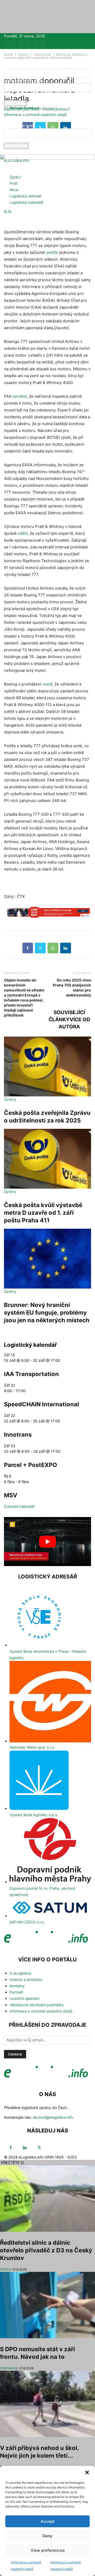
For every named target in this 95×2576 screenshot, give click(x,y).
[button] (87, 2472)
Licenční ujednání (24, 1998)
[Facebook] (11, 45)
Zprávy (16, 177)
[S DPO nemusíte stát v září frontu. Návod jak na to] (47, 2305)
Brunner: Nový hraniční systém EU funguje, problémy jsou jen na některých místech (47, 1313)
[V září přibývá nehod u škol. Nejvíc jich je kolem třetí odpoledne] (47, 2404)
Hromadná (9, 2368)
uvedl (47, 684)
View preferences (48, 2550)
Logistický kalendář (26, 202)
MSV (11, 1495)
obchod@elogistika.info (53, 2117)
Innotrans (18, 1435)
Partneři (16, 1992)
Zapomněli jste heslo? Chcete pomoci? (37, 109)
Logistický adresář (25, 196)
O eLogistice (20, 1973)
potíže (52, 252)
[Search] (10, 212)
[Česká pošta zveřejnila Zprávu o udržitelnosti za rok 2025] (47, 1066)
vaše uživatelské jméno (24, 80)
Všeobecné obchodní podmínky (37, 2005)
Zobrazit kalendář (19, 1506)
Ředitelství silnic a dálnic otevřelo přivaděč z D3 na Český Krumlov (46, 2250)
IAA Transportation (31, 1374)
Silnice (6, 2269)
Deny (47, 2536)
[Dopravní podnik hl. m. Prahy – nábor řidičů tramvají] (47, 915)
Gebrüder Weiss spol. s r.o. (32, 1747)
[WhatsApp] (53, 948)
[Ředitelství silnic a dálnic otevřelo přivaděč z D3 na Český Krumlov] (47, 2199)
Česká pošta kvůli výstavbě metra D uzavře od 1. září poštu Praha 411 (43, 1213)
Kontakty (17, 1986)
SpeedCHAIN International (41, 1404)
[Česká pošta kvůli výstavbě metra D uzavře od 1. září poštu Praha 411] (47, 1159)
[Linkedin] (25, 45)
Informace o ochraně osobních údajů (35, 115)
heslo (8, 97)
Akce (14, 190)
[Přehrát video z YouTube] (47, 1542)
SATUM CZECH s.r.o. (27, 1922)
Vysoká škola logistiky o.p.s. (34, 1815)
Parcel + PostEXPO (30, 1465)
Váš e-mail (13, 140)
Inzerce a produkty (26, 1979)
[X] (39, 45)
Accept (48, 2521)
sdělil (23, 533)
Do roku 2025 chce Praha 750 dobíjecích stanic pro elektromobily (72, 988)
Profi (13, 183)
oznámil (20, 396)
